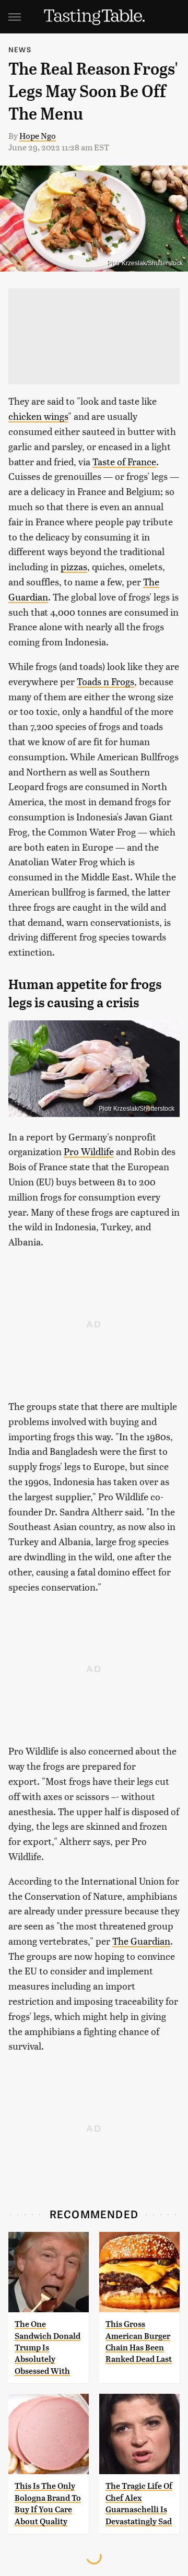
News (20, 49)
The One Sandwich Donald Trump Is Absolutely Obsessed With (48, 2348)
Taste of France (124, 461)
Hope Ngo (38, 136)
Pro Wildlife (89, 1151)
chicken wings (38, 416)
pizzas (74, 566)
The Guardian (141, 1941)
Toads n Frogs (105, 681)
